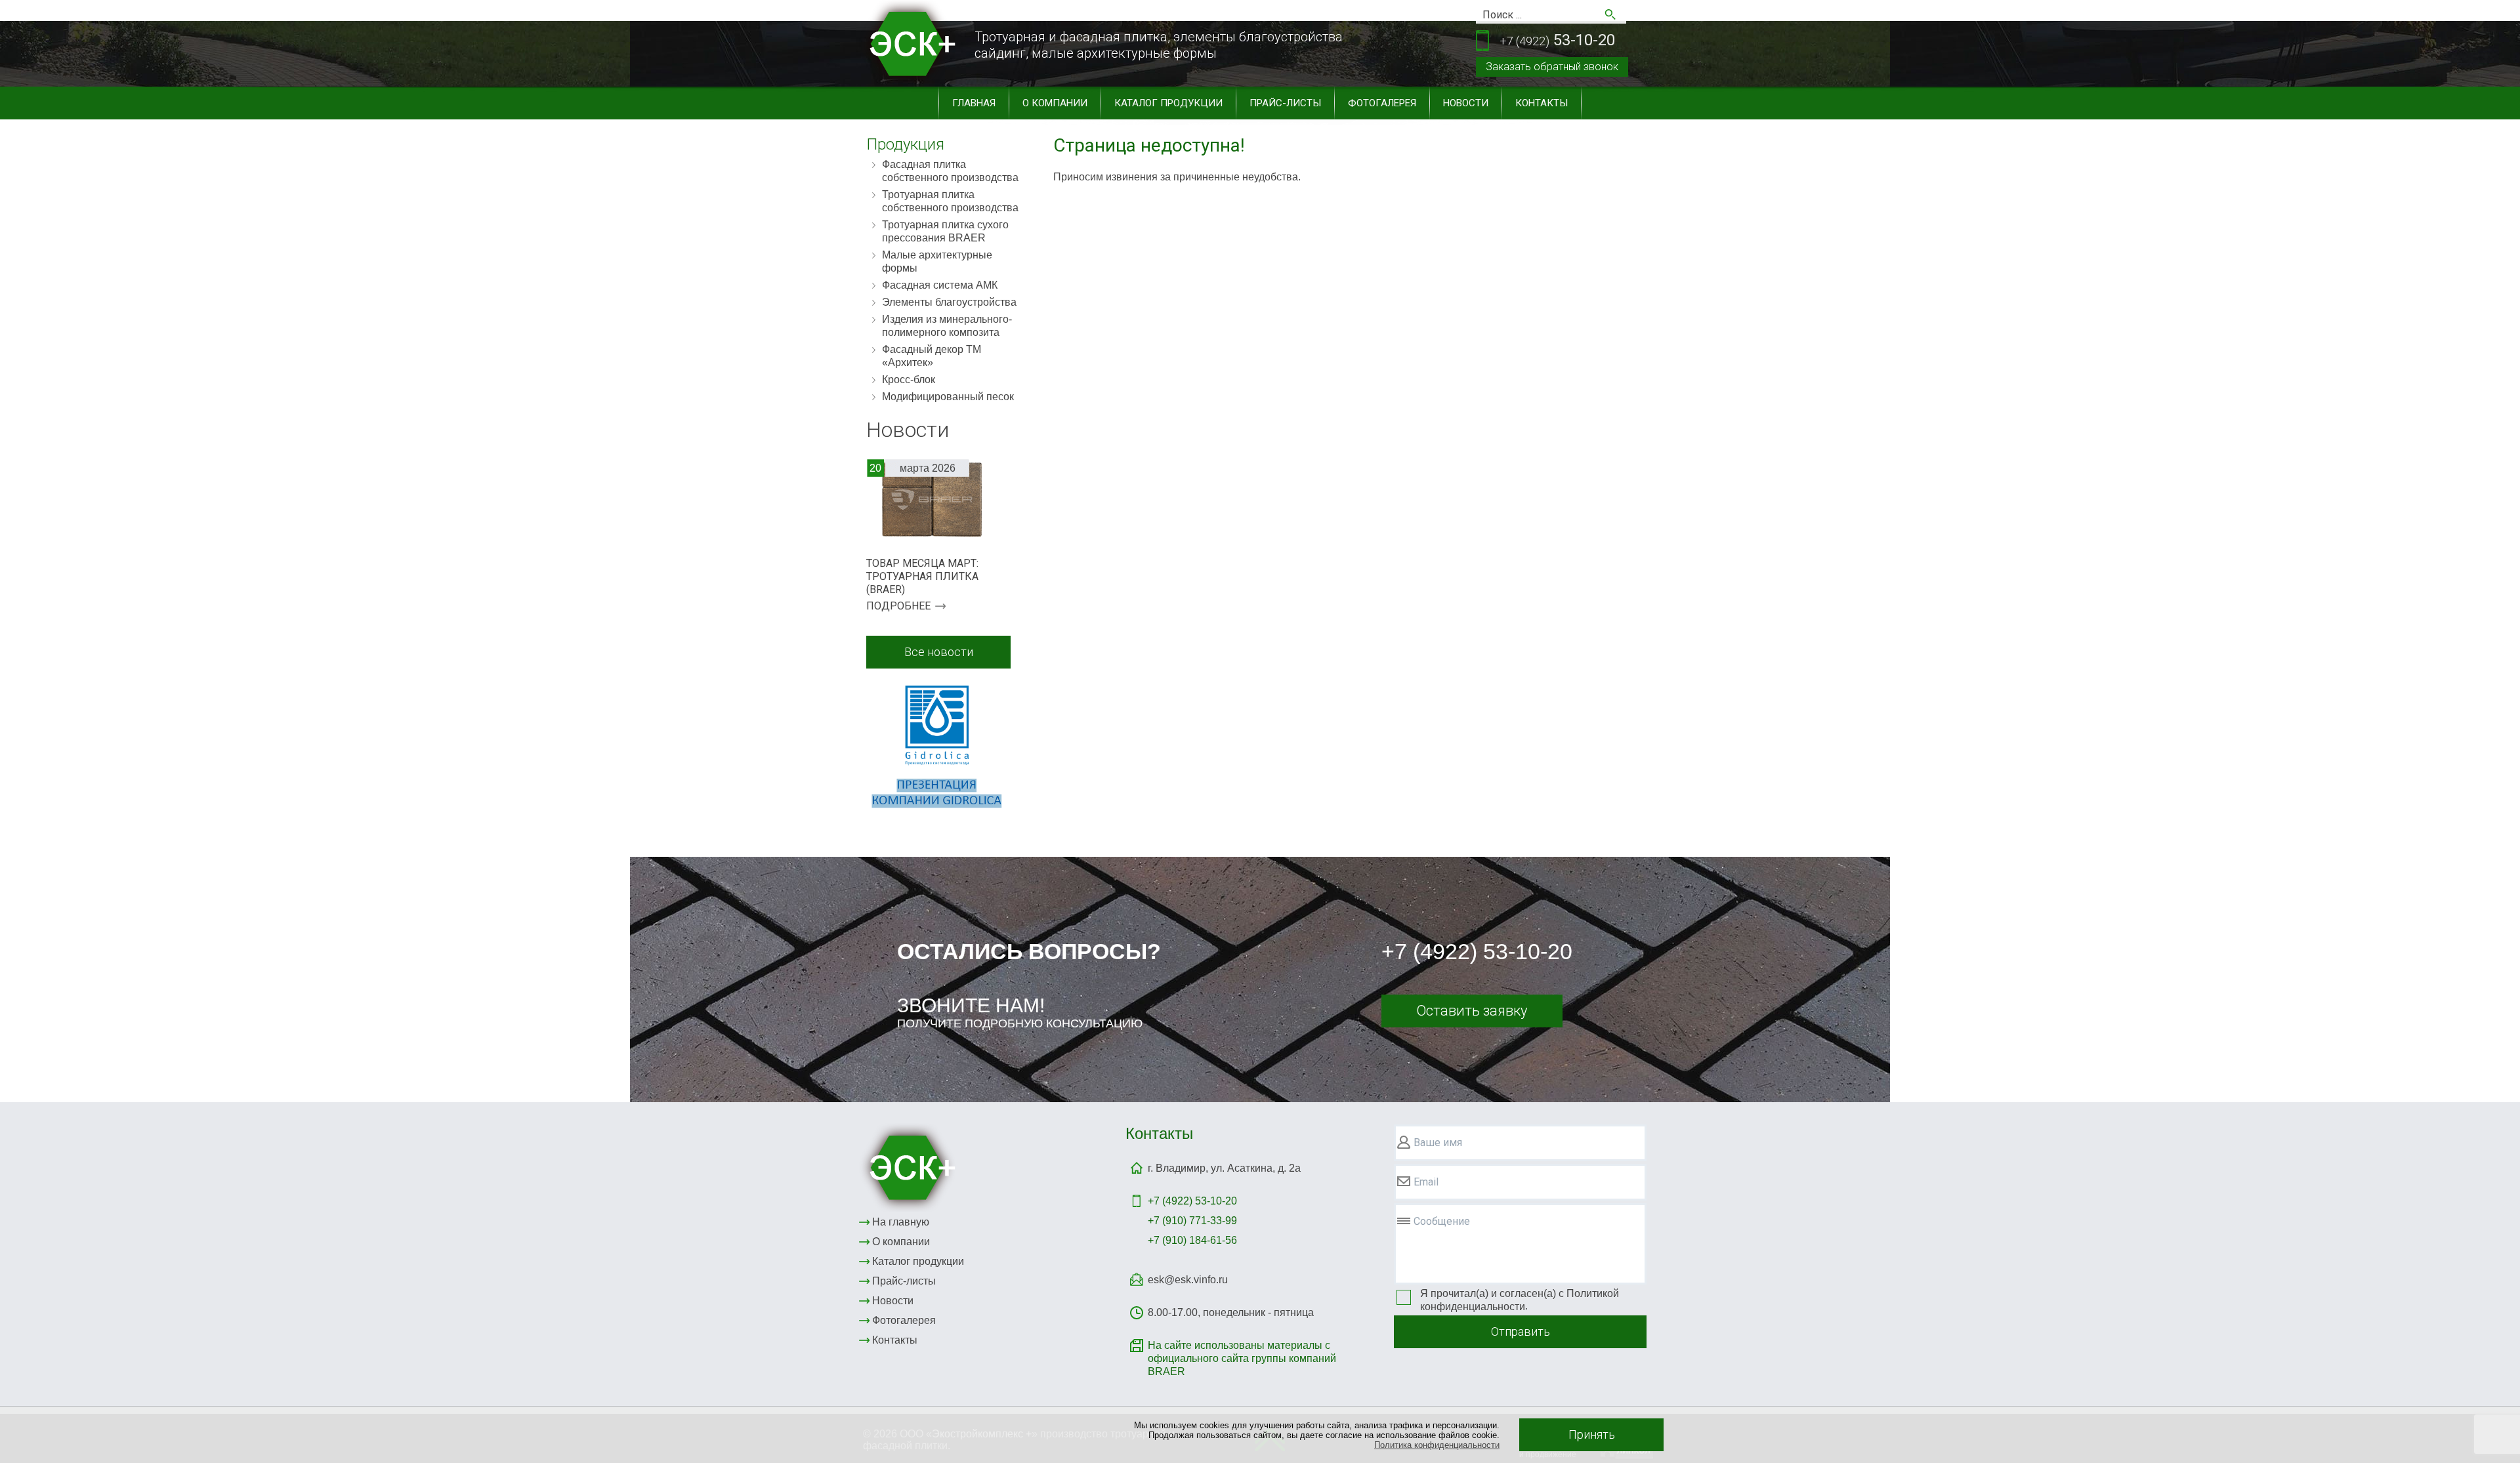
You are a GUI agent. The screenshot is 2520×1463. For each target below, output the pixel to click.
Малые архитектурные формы (937, 261)
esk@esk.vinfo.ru (1188, 1280)
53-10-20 (1557, 40)
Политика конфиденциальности (1437, 1445)
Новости (1466, 103)
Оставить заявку (1472, 1011)
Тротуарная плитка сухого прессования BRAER (945, 231)
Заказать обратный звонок (1552, 67)
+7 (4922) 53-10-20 (1477, 951)
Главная (974, 103)
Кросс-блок (909, 380)
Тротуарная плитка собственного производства (950, 201)
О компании (1055, 103)
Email (1426, 1182)
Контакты (1542, 103)
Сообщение (1442, 1221)
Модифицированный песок (948, 397)
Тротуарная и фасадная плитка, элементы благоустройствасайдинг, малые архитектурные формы (1159, 45)
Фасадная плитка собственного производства (950, 171)
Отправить (1521, 1331)
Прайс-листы (1285, 103)
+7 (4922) (1192, 1201)
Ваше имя (1438, 1143)
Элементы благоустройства (949, 302)
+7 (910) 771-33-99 (1192, 1221)
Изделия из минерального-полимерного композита (947, 326)
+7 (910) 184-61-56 (1192, 1240)
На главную (901, 1222)
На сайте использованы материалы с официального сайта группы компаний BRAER (1242, 1358)
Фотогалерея (1382, 103)
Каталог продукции (1168, 103)
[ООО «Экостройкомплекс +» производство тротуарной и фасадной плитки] (910, 1167)
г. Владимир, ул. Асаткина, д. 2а (1224, 1168)
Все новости (939, 652)
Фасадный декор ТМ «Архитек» (932, 356)
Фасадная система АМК (940, 285)
